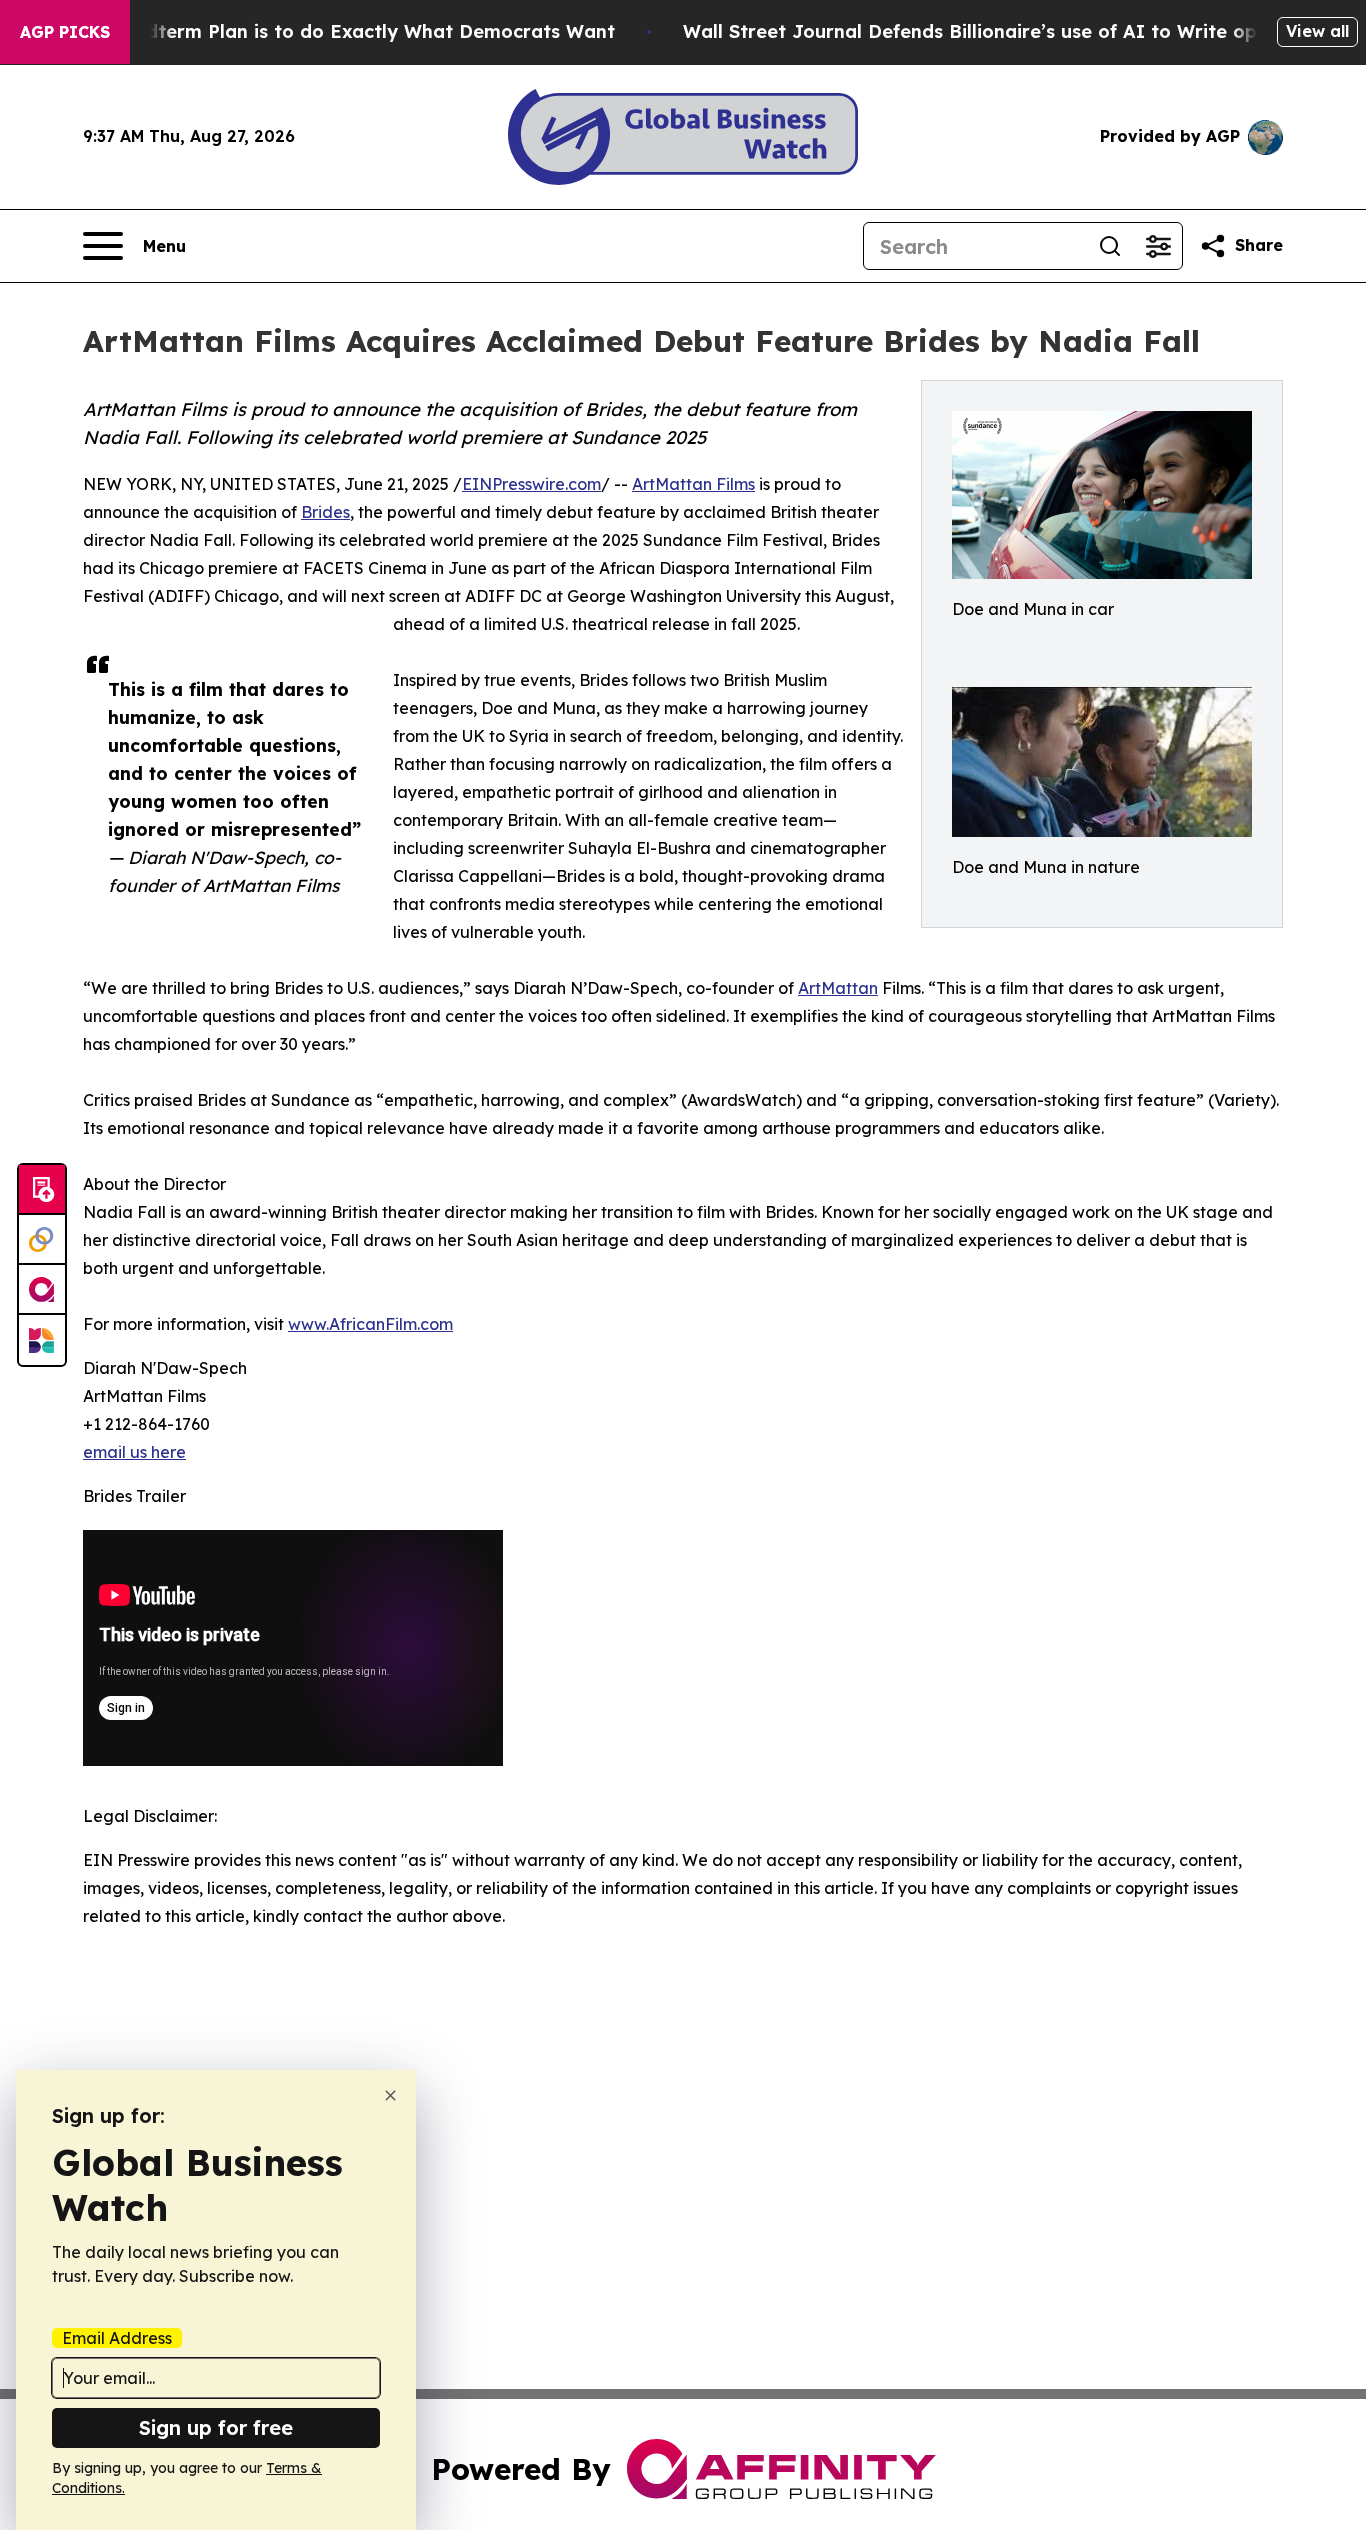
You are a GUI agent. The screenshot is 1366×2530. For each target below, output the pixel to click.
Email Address (117, 2338)
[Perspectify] (42, 1240)
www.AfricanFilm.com (370, 1324)
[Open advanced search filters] (1158, 246)
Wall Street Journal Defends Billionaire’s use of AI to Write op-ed (985, 31)
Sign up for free (216, 2427)
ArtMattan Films (693, 484)
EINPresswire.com (531, 484)
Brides (325, 512)
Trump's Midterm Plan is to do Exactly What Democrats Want (331, 31)
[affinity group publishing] (42, 1290)
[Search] (1110, 246)
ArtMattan (838, 988)
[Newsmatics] (42, 1340)
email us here (134, 1452)
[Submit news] (42, 1190)
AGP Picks (65, 32)
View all (1317, 31)
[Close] (390, 2095)
